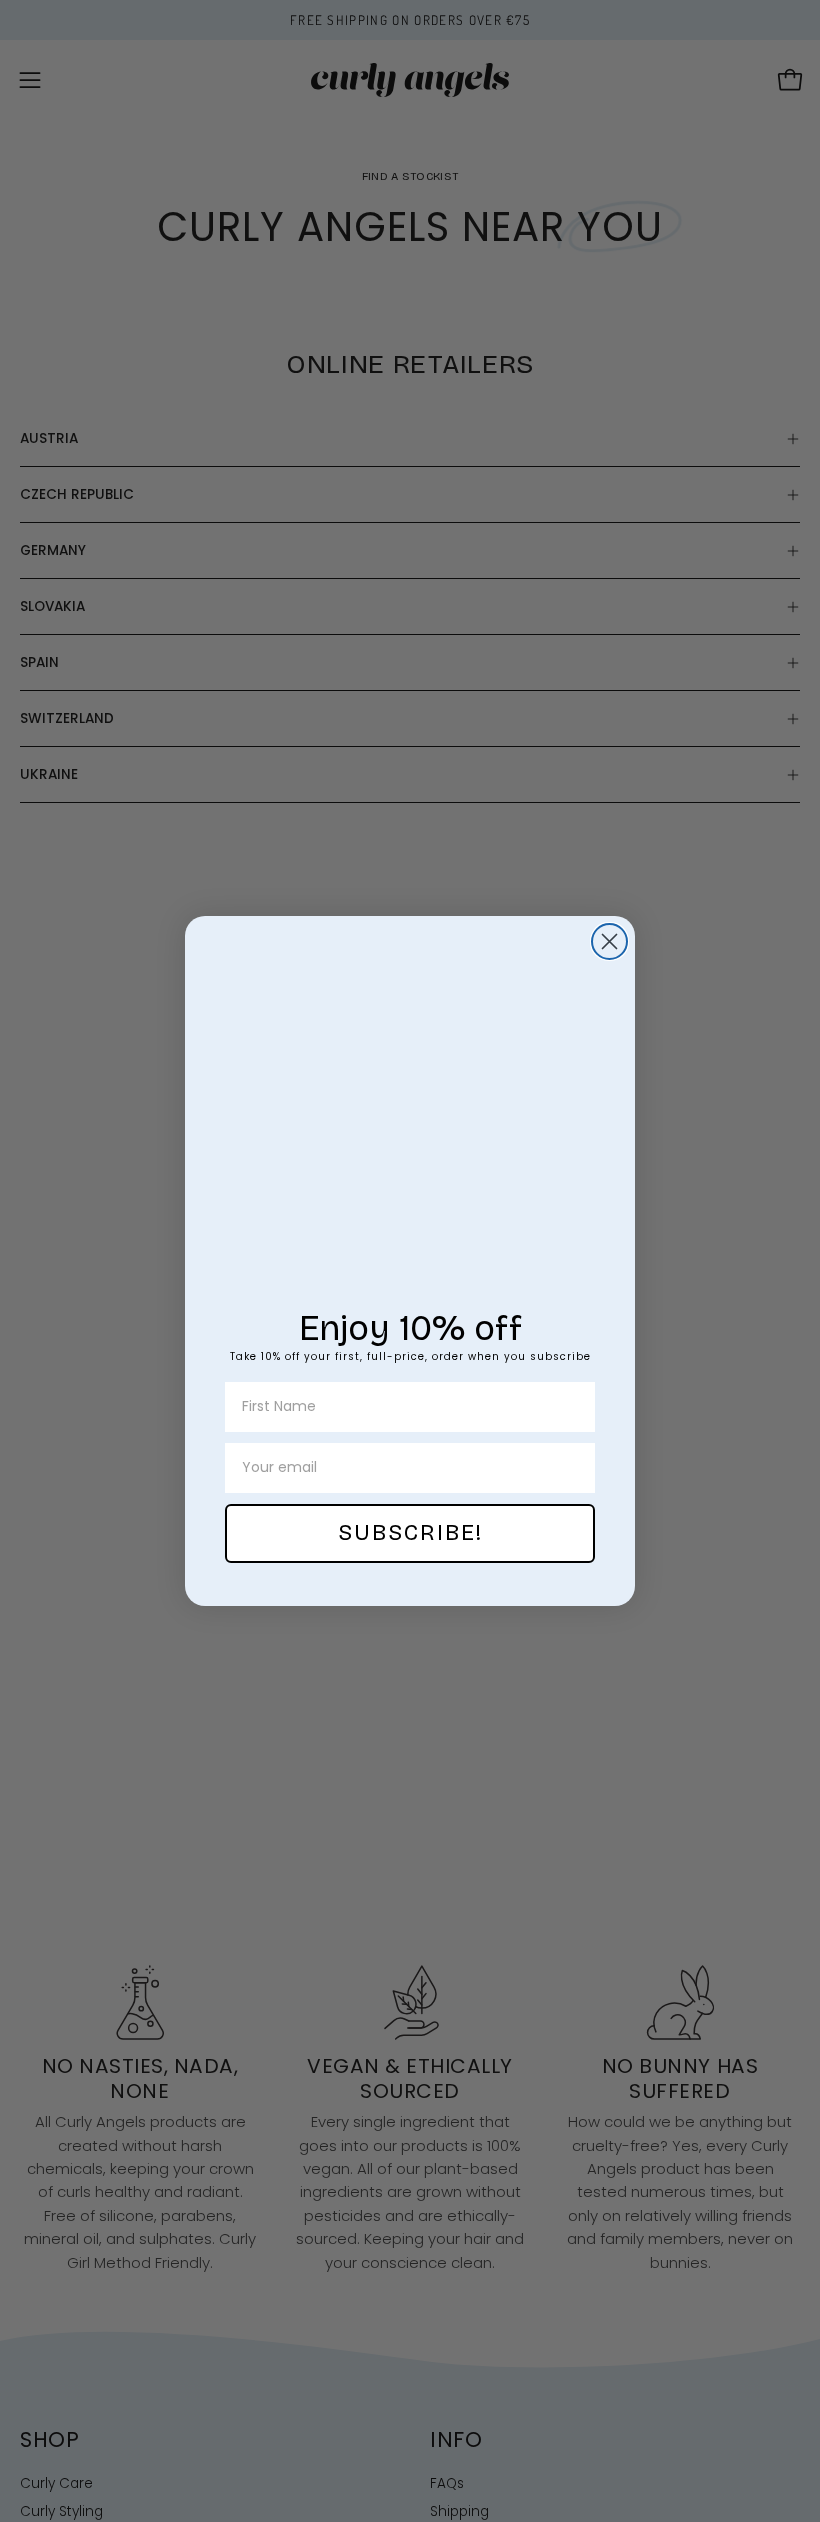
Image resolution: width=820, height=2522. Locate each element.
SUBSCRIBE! (410, 1533)
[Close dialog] (609, 941)
